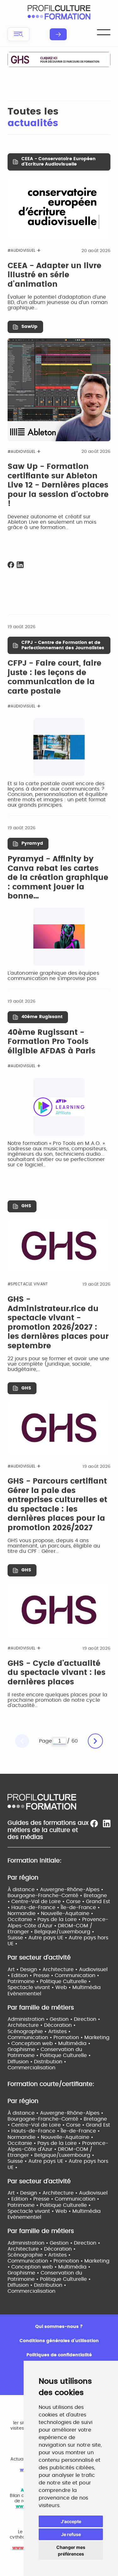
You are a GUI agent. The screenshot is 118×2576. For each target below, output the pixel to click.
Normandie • (24, 1914)
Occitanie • (22, 1919)
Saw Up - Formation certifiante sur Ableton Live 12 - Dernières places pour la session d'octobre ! (58, 485)
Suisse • (18, 1938)
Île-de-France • (80, 1908)
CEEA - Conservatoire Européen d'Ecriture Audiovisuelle (59, 162)
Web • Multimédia (78, 1987)
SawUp (29, 327)
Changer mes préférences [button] (71, 2551)
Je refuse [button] (71, 2534)
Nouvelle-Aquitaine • (67, 1914)
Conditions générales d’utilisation (59, 2341)
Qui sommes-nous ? (59, 2327)
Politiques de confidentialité (59, 2355)
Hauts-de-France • (36, 1908)
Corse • (76, 1902)
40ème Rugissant (42, 1017)
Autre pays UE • (48, 1938)
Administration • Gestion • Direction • (54, 2019)
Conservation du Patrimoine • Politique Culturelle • (49, 2052)
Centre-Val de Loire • (39, 1902)
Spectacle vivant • (31, 1987)
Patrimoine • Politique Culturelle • (49, 1981)
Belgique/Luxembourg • (64, 1932)
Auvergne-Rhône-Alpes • (72, 1890)
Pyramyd (32, 843)
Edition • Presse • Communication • (55, 1976)
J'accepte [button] (71, 2521)
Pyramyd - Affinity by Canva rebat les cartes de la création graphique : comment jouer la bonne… (58, 878)
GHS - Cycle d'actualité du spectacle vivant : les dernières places (56, 1673)
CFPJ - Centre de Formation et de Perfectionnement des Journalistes (63, 645)
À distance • (24, 1890)
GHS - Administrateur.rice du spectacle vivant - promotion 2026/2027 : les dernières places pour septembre (58, 1323)
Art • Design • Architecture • (43, 1970)
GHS (26, 1206)
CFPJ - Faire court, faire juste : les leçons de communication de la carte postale (54, 677)
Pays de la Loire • (60, 1919)
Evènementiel (24, 1994)
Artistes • (59, 2032)
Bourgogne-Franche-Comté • (46, 1896)
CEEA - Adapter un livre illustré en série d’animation (54, 275)
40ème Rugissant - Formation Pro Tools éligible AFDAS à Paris (51, 1042)
